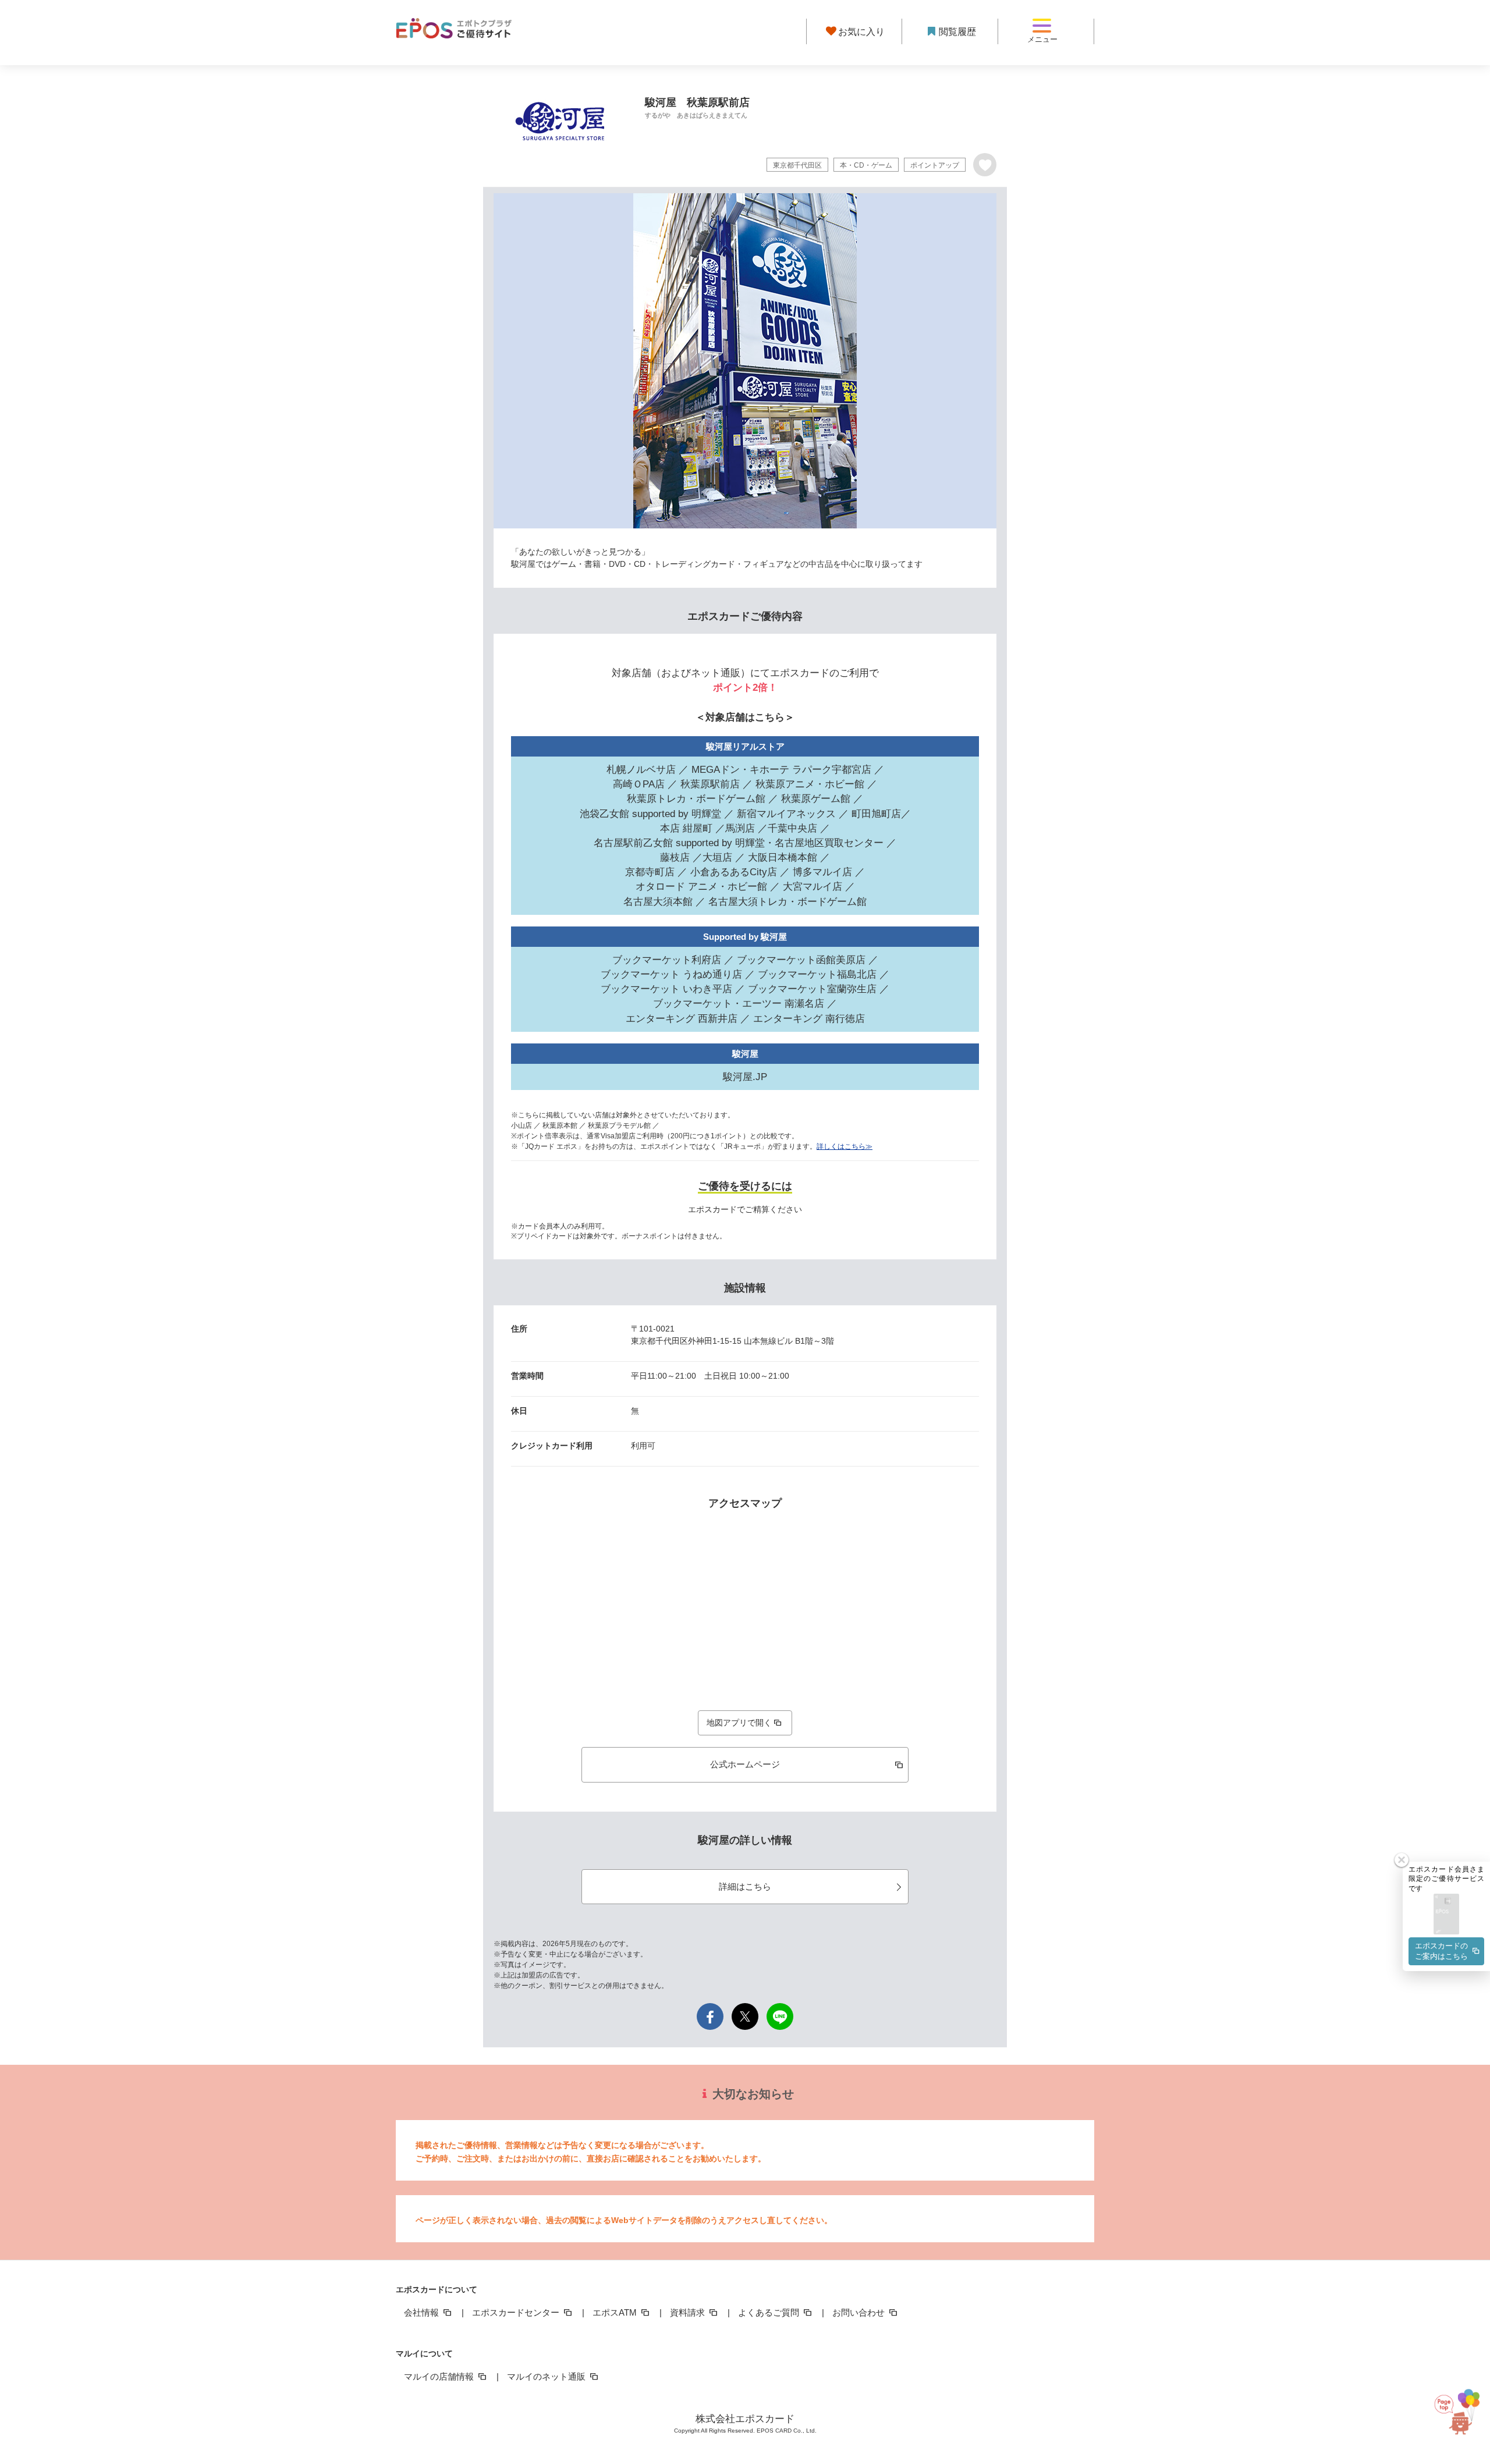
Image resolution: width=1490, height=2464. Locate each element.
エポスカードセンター (517, 2312)
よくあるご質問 (770, 2312)
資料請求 (689, 2312)
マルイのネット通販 (547, 2376)
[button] (1446, 1915)
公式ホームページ (745, 1764)
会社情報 (423, 2312)
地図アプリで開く (739, 1723)
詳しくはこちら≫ (845, 1146)
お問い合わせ (860, 2312)
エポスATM (616, 2312)
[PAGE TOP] (1460, 2403)
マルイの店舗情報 (440, 2376)
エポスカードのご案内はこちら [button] (1441, 1951)
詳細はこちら (745, 1886)
